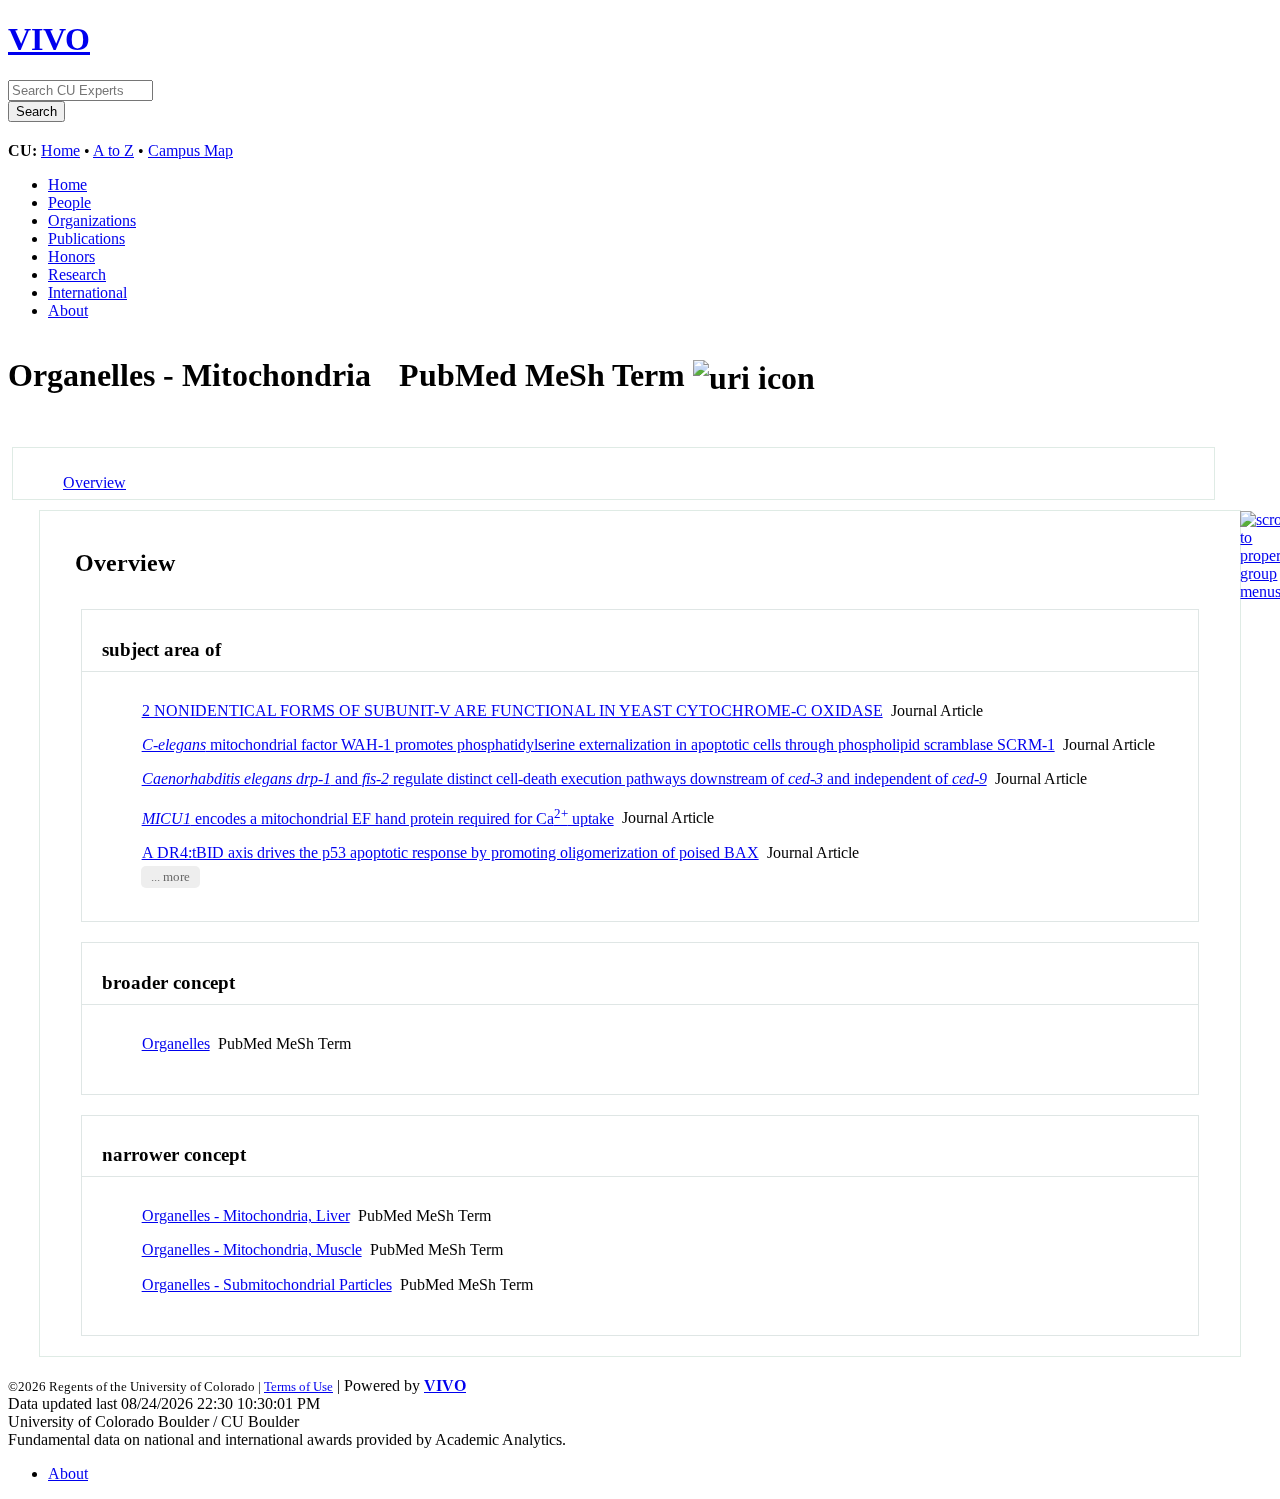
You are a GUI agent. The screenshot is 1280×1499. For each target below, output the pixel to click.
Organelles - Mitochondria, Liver (246, 1215)
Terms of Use (298, 1386)
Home (60, 150)
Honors (71, 256)
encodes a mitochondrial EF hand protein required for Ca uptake (378, 818)
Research (77, 274)
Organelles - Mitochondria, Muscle (252, 1249)
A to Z (113, 150)
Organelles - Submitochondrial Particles (267, 1284)
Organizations (92, 220)
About (68, 310)
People (69, 202)
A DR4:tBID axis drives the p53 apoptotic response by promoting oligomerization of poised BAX (450, 852)
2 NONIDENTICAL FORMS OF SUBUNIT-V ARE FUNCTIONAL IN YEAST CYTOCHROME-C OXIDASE (512, 710)
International (87, 292)
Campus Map (190, 150)
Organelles (176, 1043)
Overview (94, 482)
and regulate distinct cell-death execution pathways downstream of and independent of (564, 778)
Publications (86, 238)
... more (170, 877)
